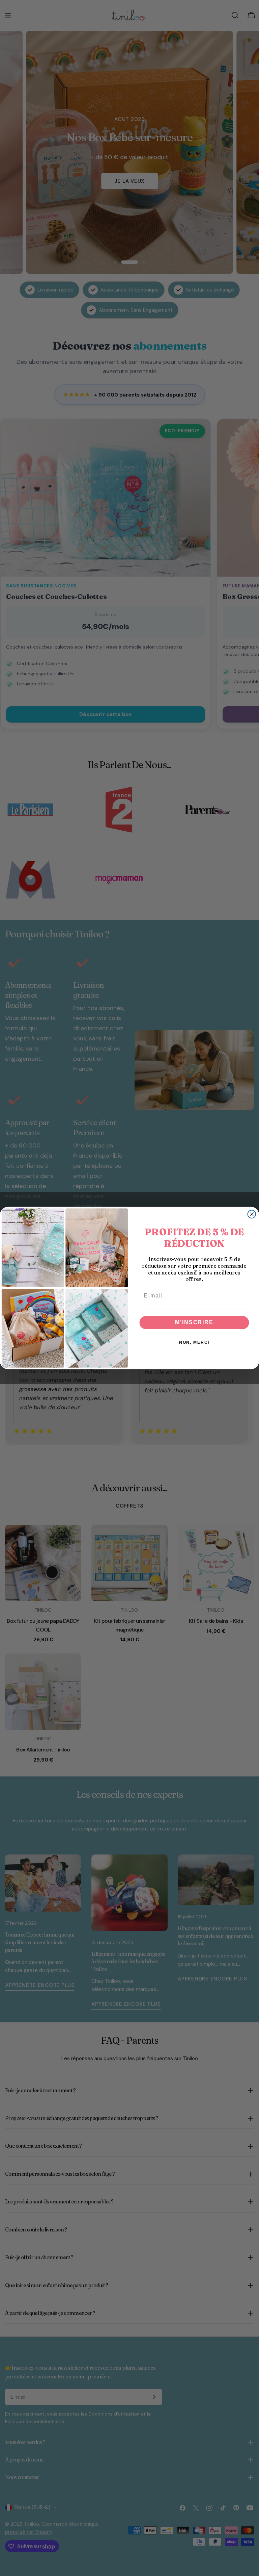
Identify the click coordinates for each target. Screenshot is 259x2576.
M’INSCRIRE (194, 1323)
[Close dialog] (252, 1214)
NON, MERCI (194, 1343)
